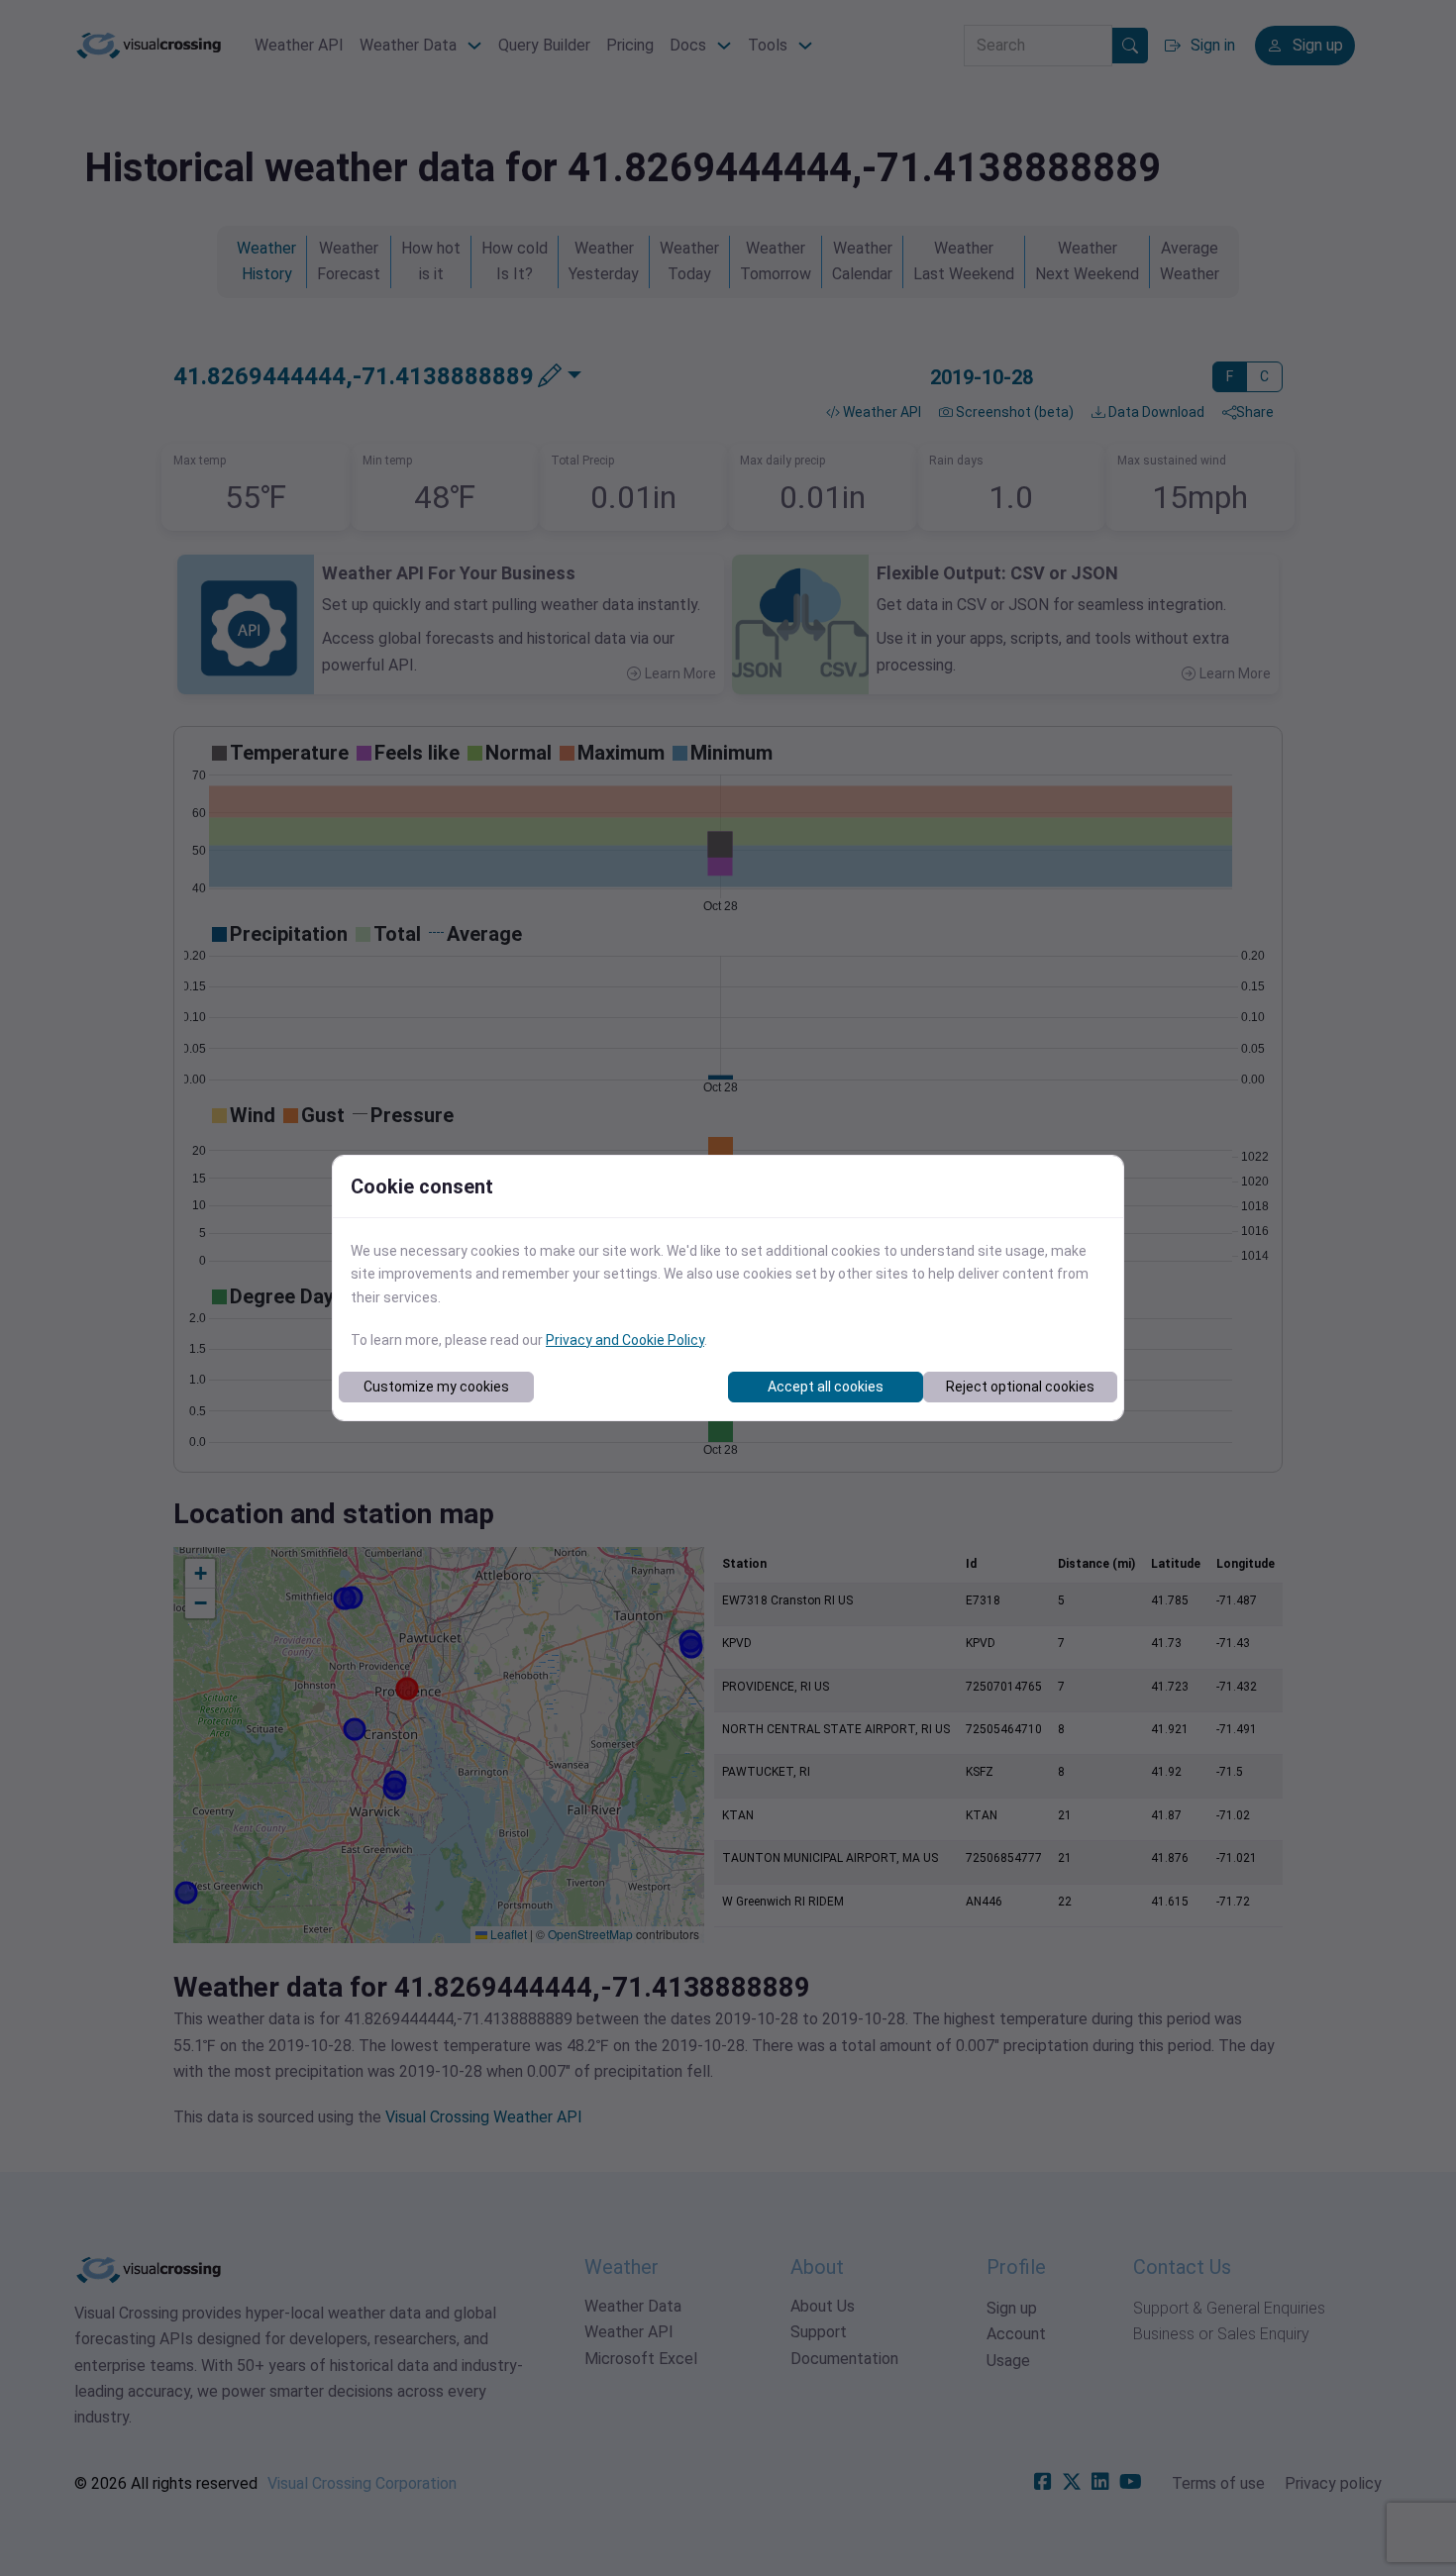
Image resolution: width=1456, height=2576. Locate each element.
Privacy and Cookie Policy (625, 1340)
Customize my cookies (436, 1387)
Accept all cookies (826, 1387)
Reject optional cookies (1020, 1387)
